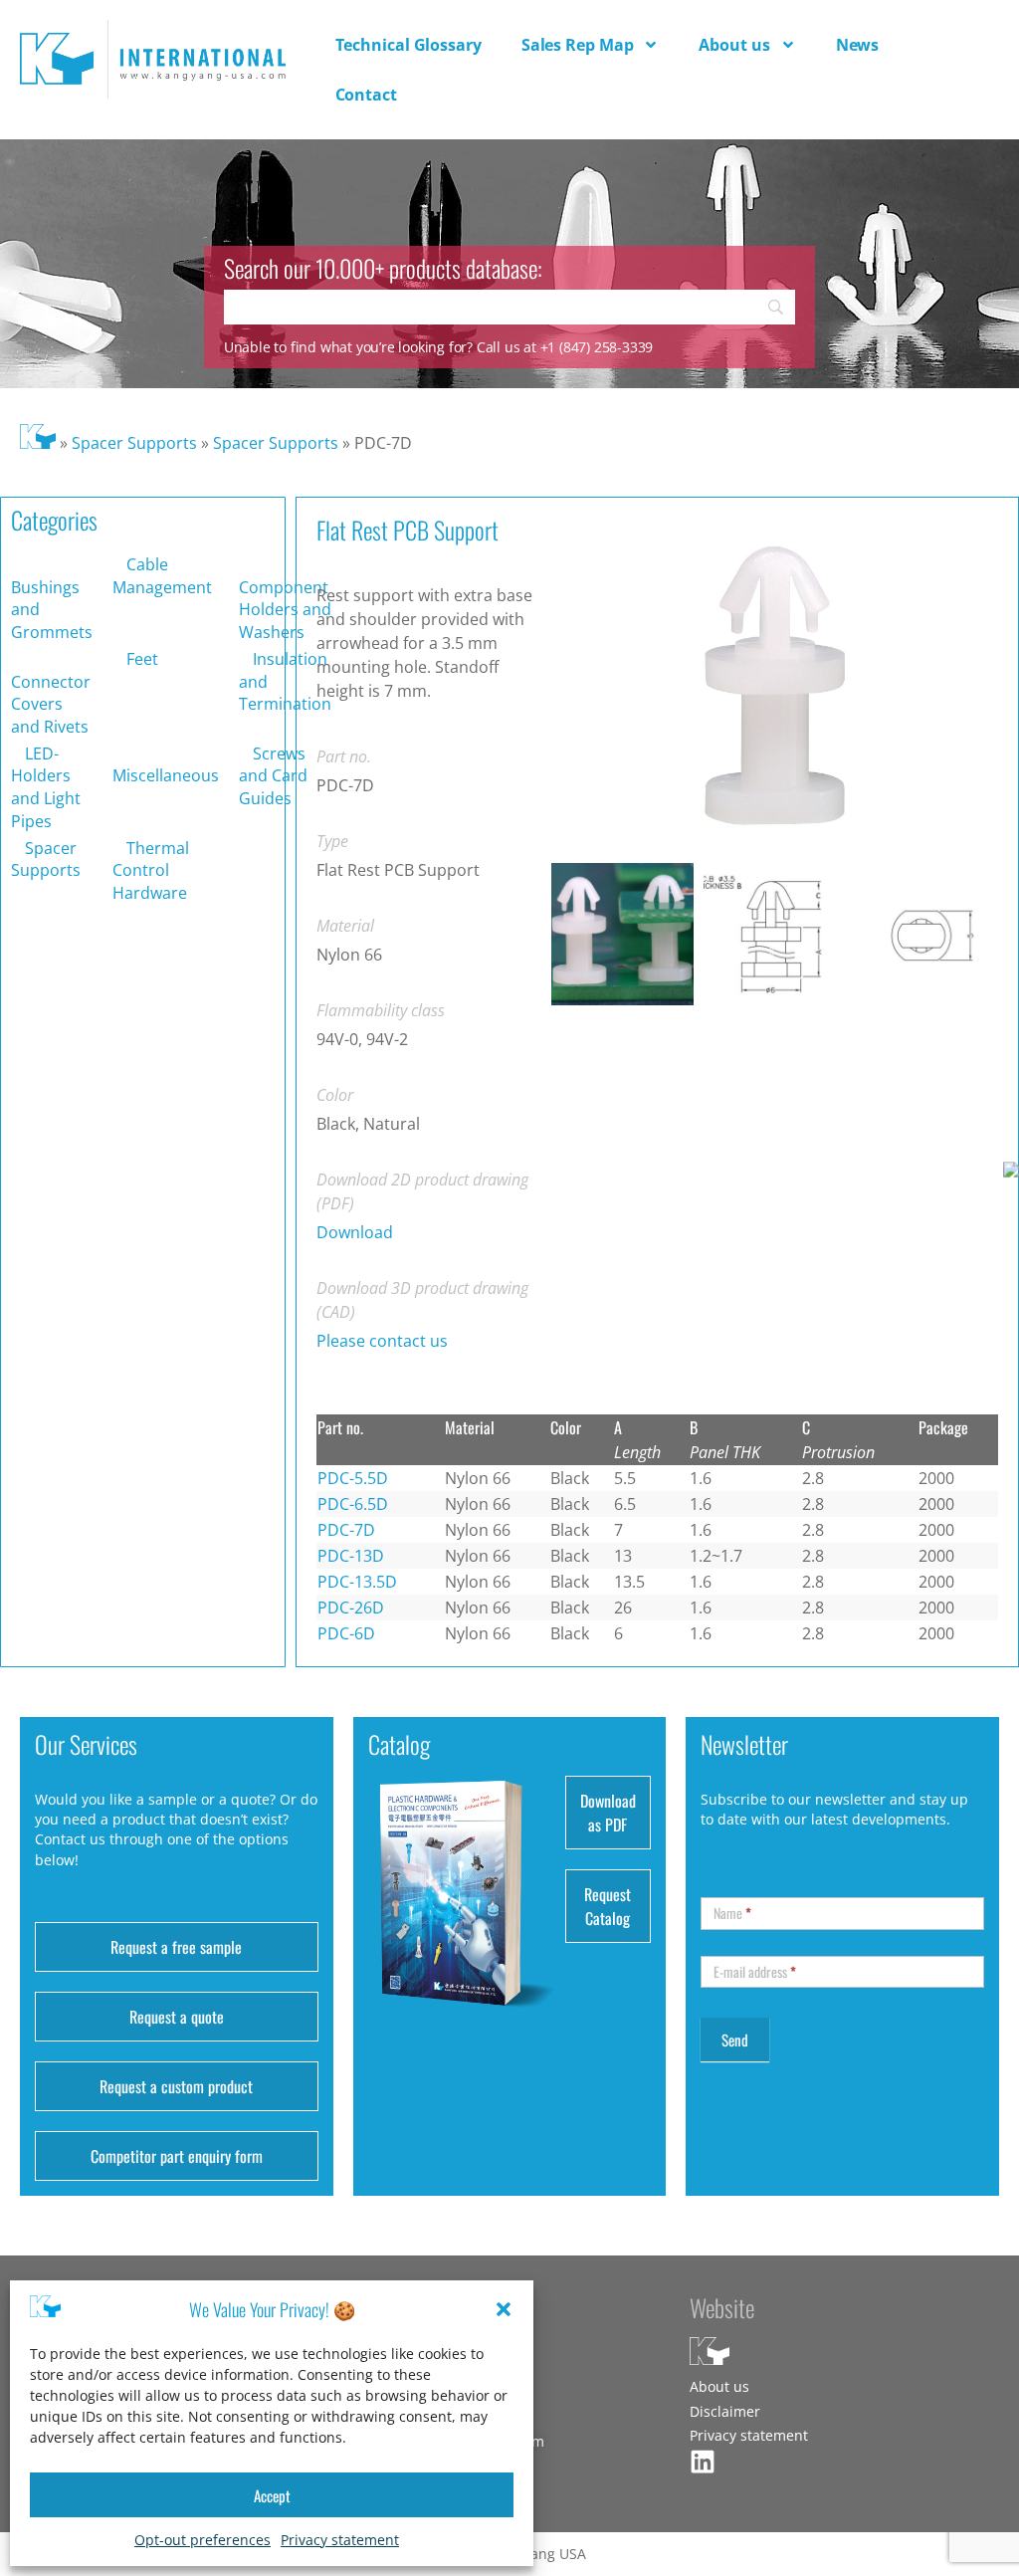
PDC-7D (346, 1530)
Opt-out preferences (203, 2540)
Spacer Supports (134, 443)
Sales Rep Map (578, 45)
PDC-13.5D (357, 1582)
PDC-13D (351, 1556)
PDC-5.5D (353, 1478)
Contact (366, 95)
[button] (504, 2309)
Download (355, 1232)
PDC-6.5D (353, 1504)
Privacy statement (340, 2540)
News (858, 45)
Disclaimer (725, 2411)
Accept (272, 2495)
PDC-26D (351, 1608)
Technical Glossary (408, 45)
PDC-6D (346, 1633)
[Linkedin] (703, 2462)
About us (734, 45)
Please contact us (382, 1341)
